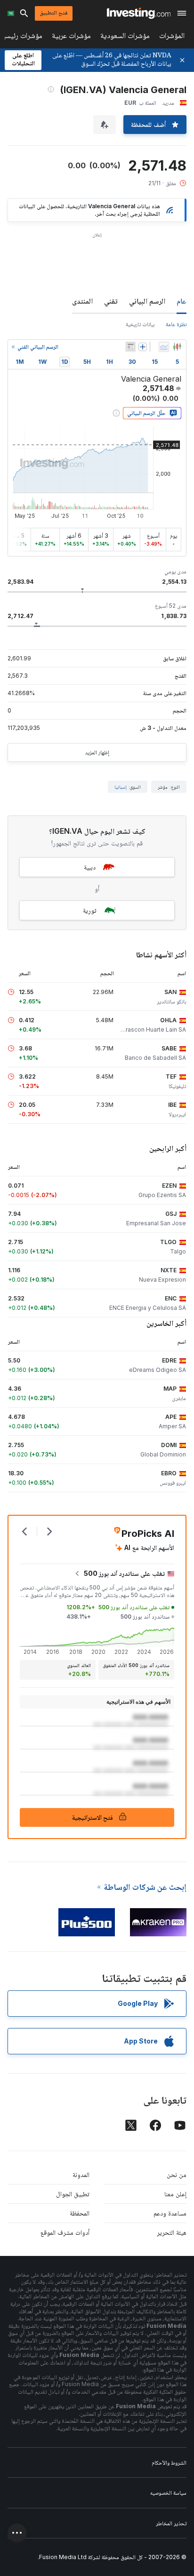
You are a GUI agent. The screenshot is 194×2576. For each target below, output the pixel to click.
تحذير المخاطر (171, 2523)
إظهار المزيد (97, 752)
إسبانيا (121, 787)
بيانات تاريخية (140, 324)
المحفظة (80, 2213)
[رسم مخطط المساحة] (164, 347)
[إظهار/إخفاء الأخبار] (130, 347)
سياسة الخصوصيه (168, 2493)
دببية (90, 867)
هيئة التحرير (172, 2232)
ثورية (90, 910)
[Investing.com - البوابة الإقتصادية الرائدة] (139, 13)
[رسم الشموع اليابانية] (177, 347)
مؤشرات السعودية (125, 37)
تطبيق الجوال (73, 2194)
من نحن (177, 2174)
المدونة (81, 2174)
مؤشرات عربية (71, 37)
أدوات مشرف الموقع (65, 2232)
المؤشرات (172, 37)
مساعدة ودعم (170, 2213)
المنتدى (82, 301)
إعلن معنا (175, 2194)
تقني (111, 301)
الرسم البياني (147, 301)
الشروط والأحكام (169, 2462)
